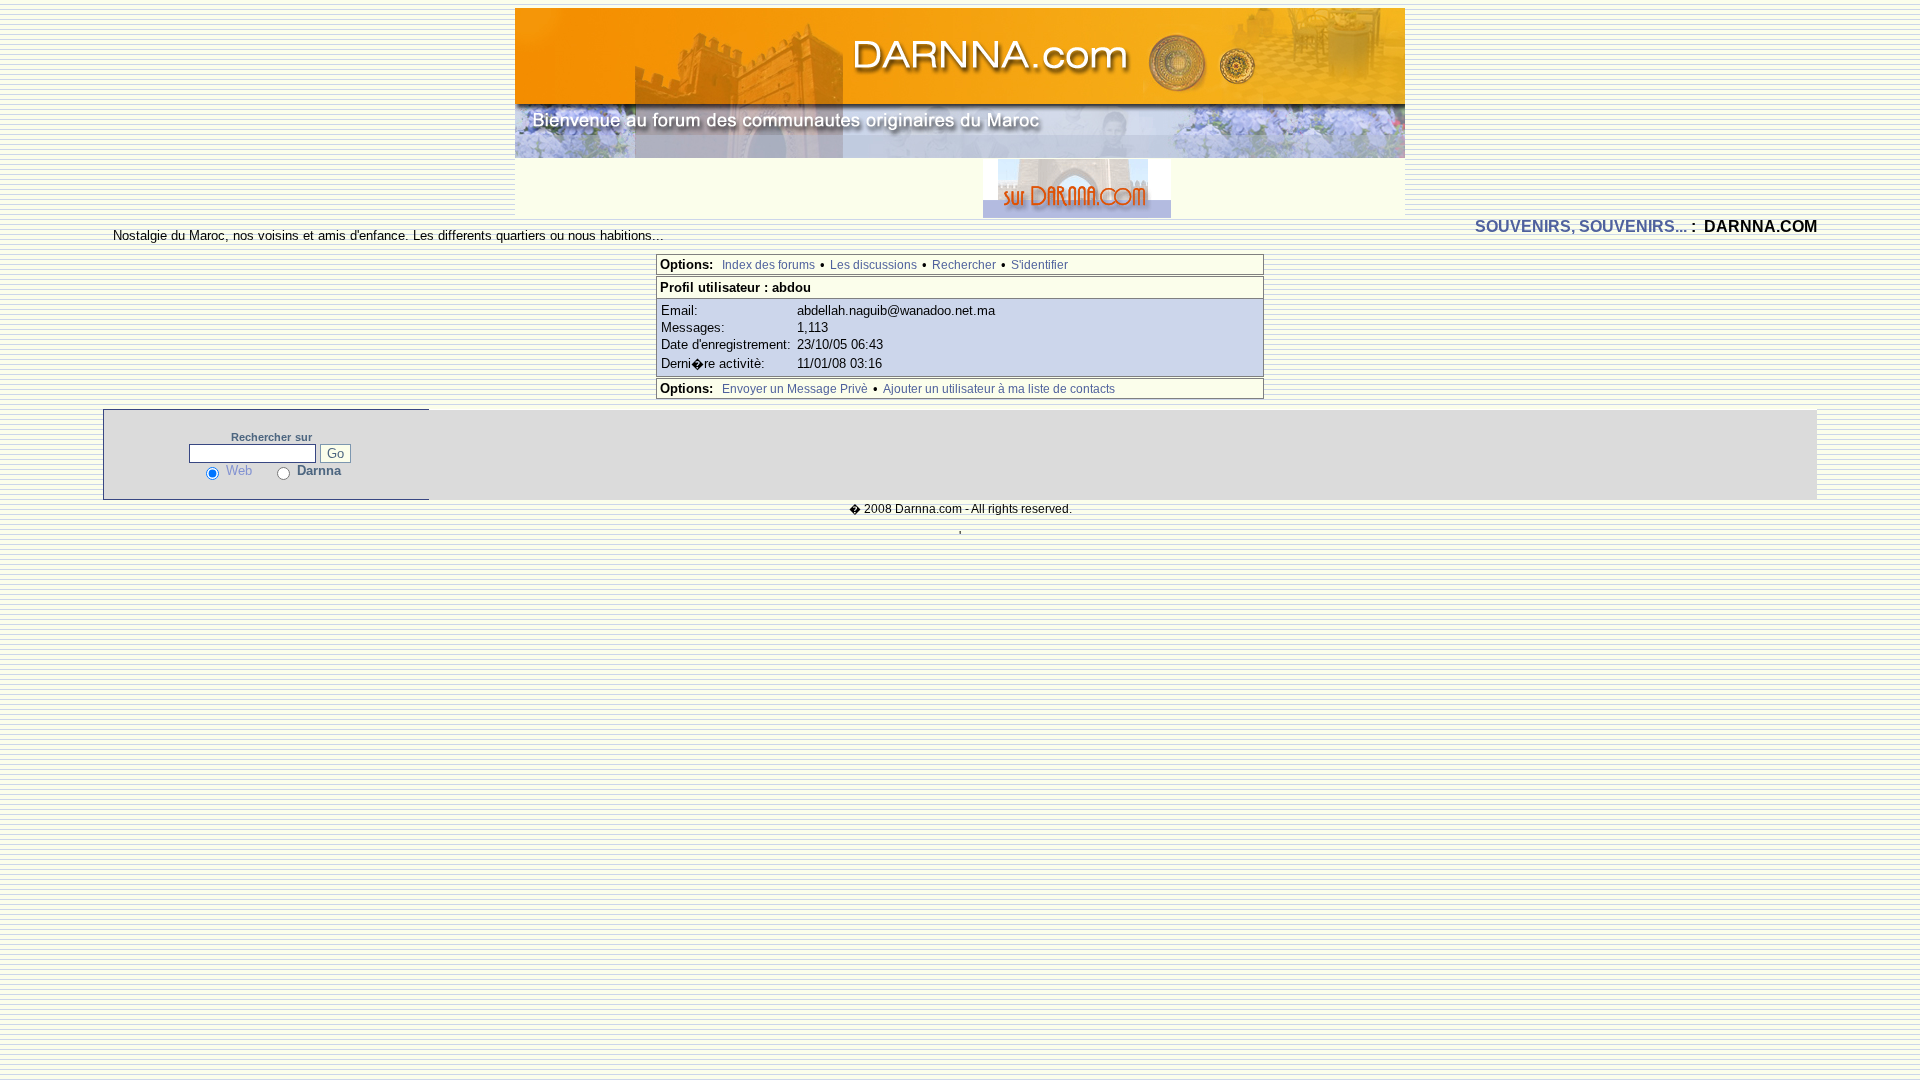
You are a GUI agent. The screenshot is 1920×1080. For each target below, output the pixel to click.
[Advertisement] (749, 188)
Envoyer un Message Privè (795, 389)
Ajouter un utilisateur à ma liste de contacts (999, 389)
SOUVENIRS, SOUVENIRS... (1581, 226)
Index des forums (768, 265)
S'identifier (1039, 265)
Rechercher (964, 265)
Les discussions (873, 265)
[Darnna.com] (960, 81)
